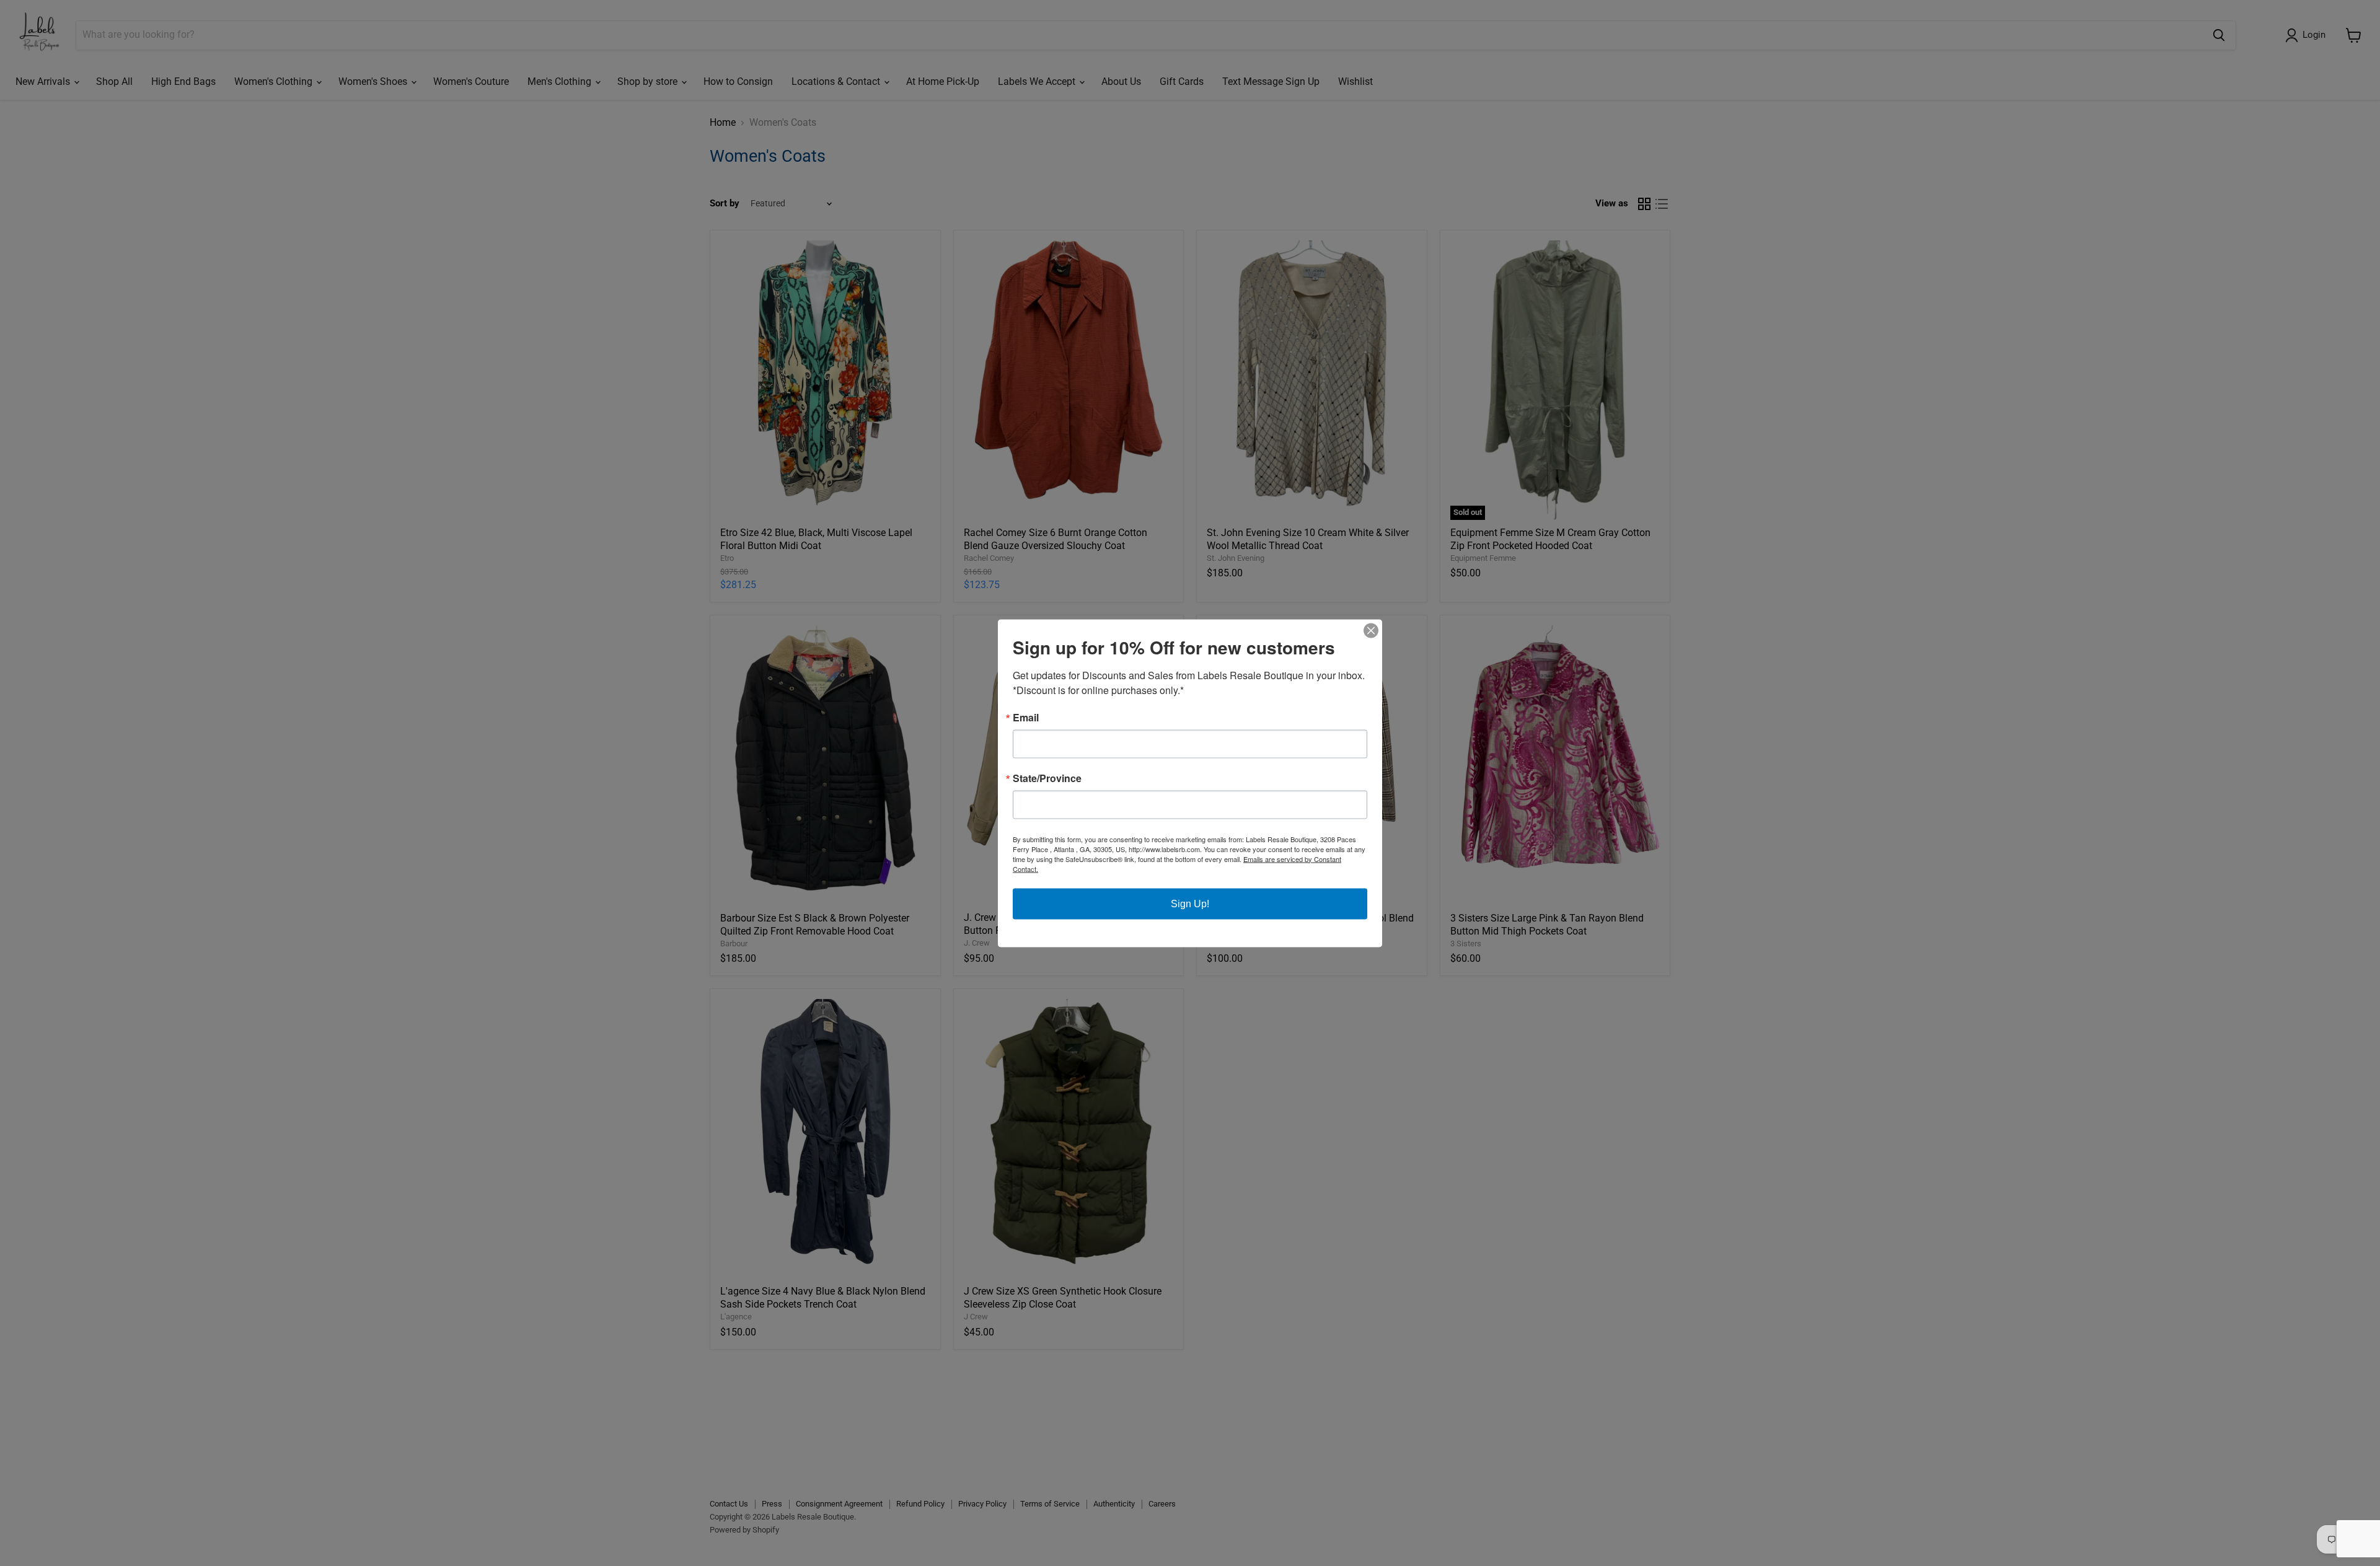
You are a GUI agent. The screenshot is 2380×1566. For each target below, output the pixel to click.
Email (1026, 717)
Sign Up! (1190, 903)
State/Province (1047, 778)
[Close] (1371, 630)
